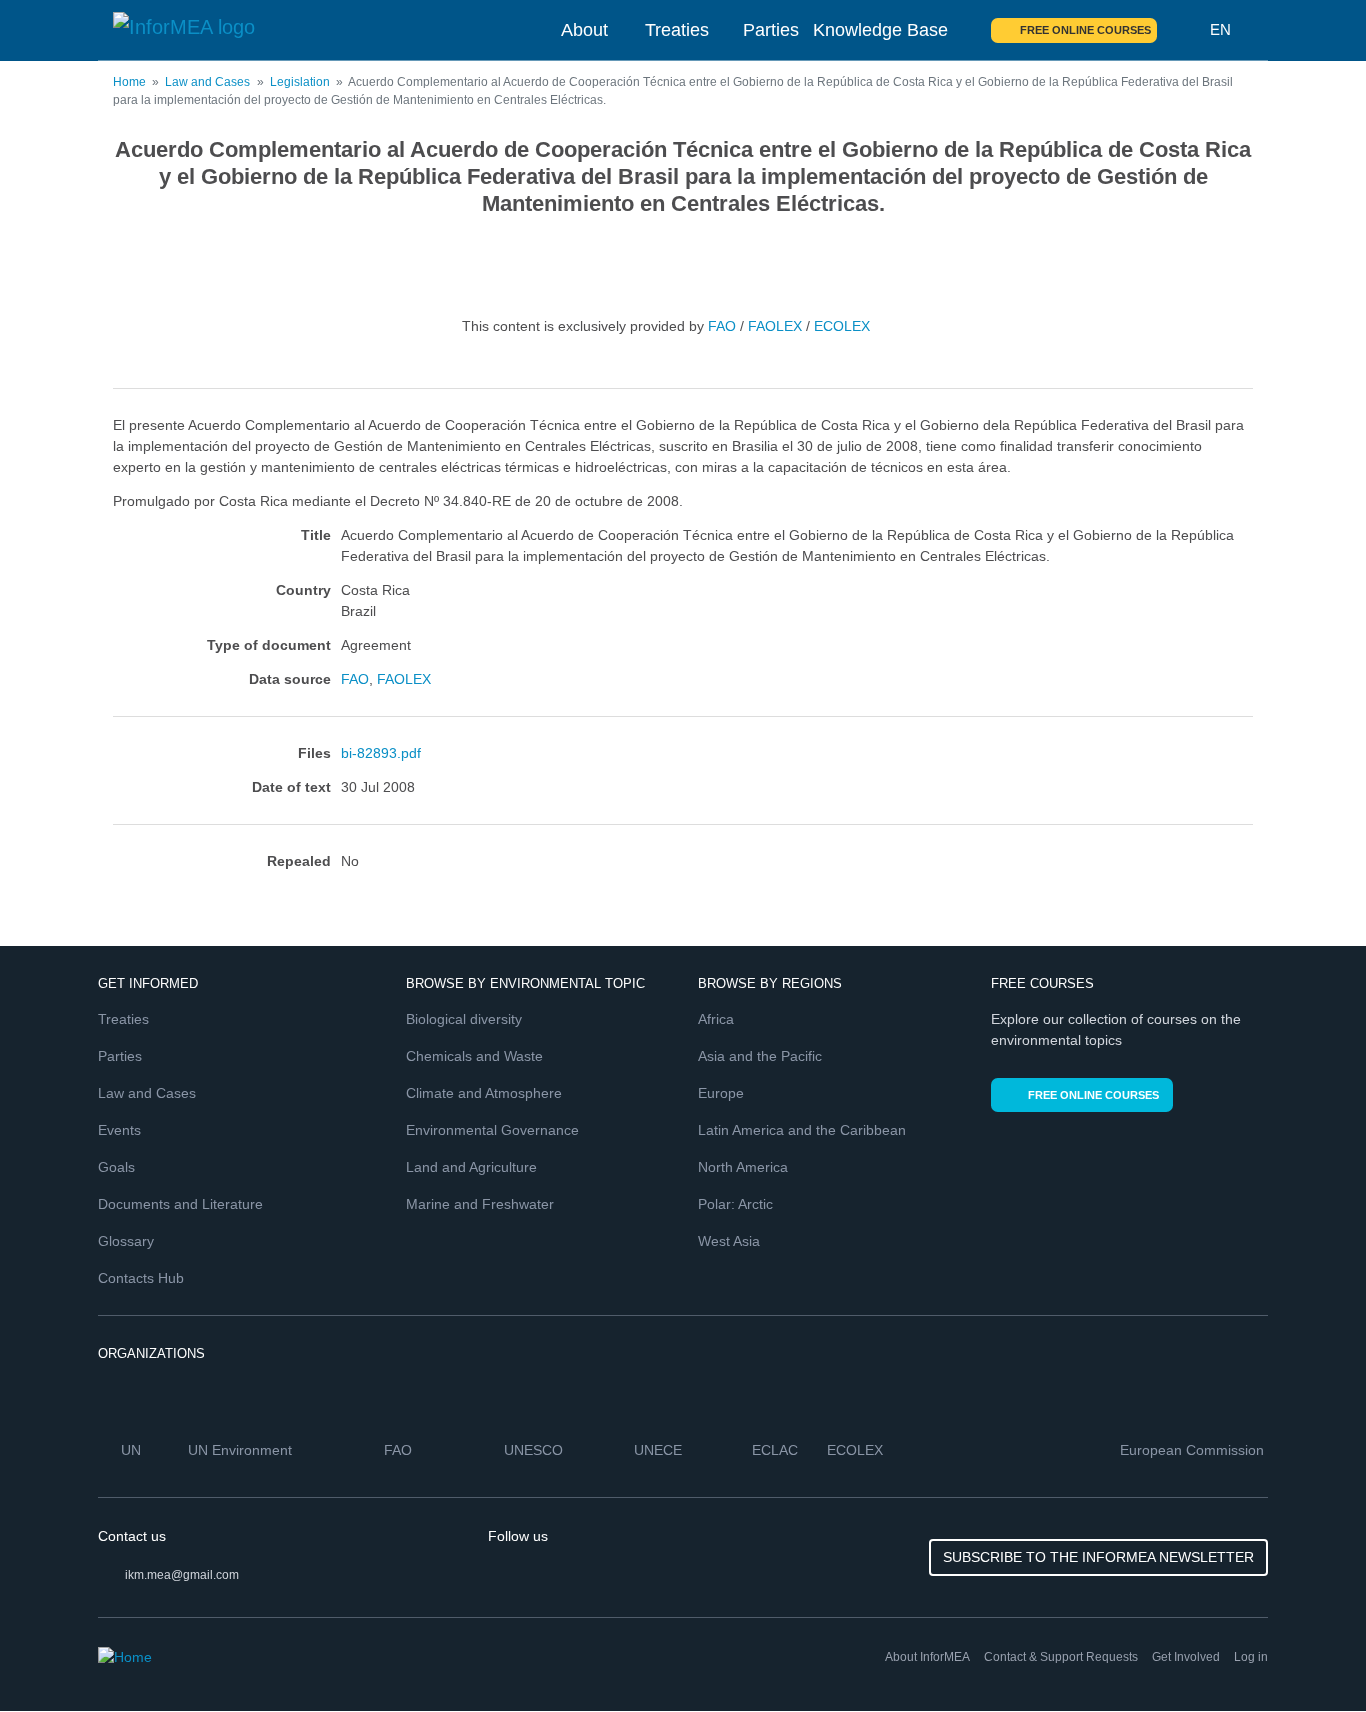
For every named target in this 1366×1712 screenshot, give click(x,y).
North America (743, 1167)
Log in (1251, 1657)
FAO (722, 326)
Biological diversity (464, 1019)
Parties (771, 30)
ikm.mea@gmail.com (182, 1575)
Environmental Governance (492, 1130)
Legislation (300, 82)
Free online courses (1085, 30)
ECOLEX (842, 326)
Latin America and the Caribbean (802, 1130)
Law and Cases (207, 82)
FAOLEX (775, 326)
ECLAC (777, 1450)
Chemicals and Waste (474, 1056)
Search (1184, 30)
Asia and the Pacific (760, 1056)
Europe (721, 1093)
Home (129, 82)
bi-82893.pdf (381, 753)
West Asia (729, 1241)
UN (133, 1450)
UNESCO (535, 1450)
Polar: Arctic (735, 1204)
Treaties (677, 30)
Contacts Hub (141, 1278)
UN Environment (242, 1450)
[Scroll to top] (1308, 1654)
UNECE (660, 1450)
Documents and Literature (180, 1204)
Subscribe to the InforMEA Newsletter (1098, 1557)
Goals (116, 1167)
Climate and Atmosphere (484, 1093)
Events (119, 1130)
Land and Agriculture (471, 1167)
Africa (716, 1019)
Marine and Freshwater (480, 1204)
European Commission (1194, 1450)
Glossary (126, 1241)
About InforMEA (927, 1657)
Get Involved (1186, 1657)
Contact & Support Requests (1061, 1657)
